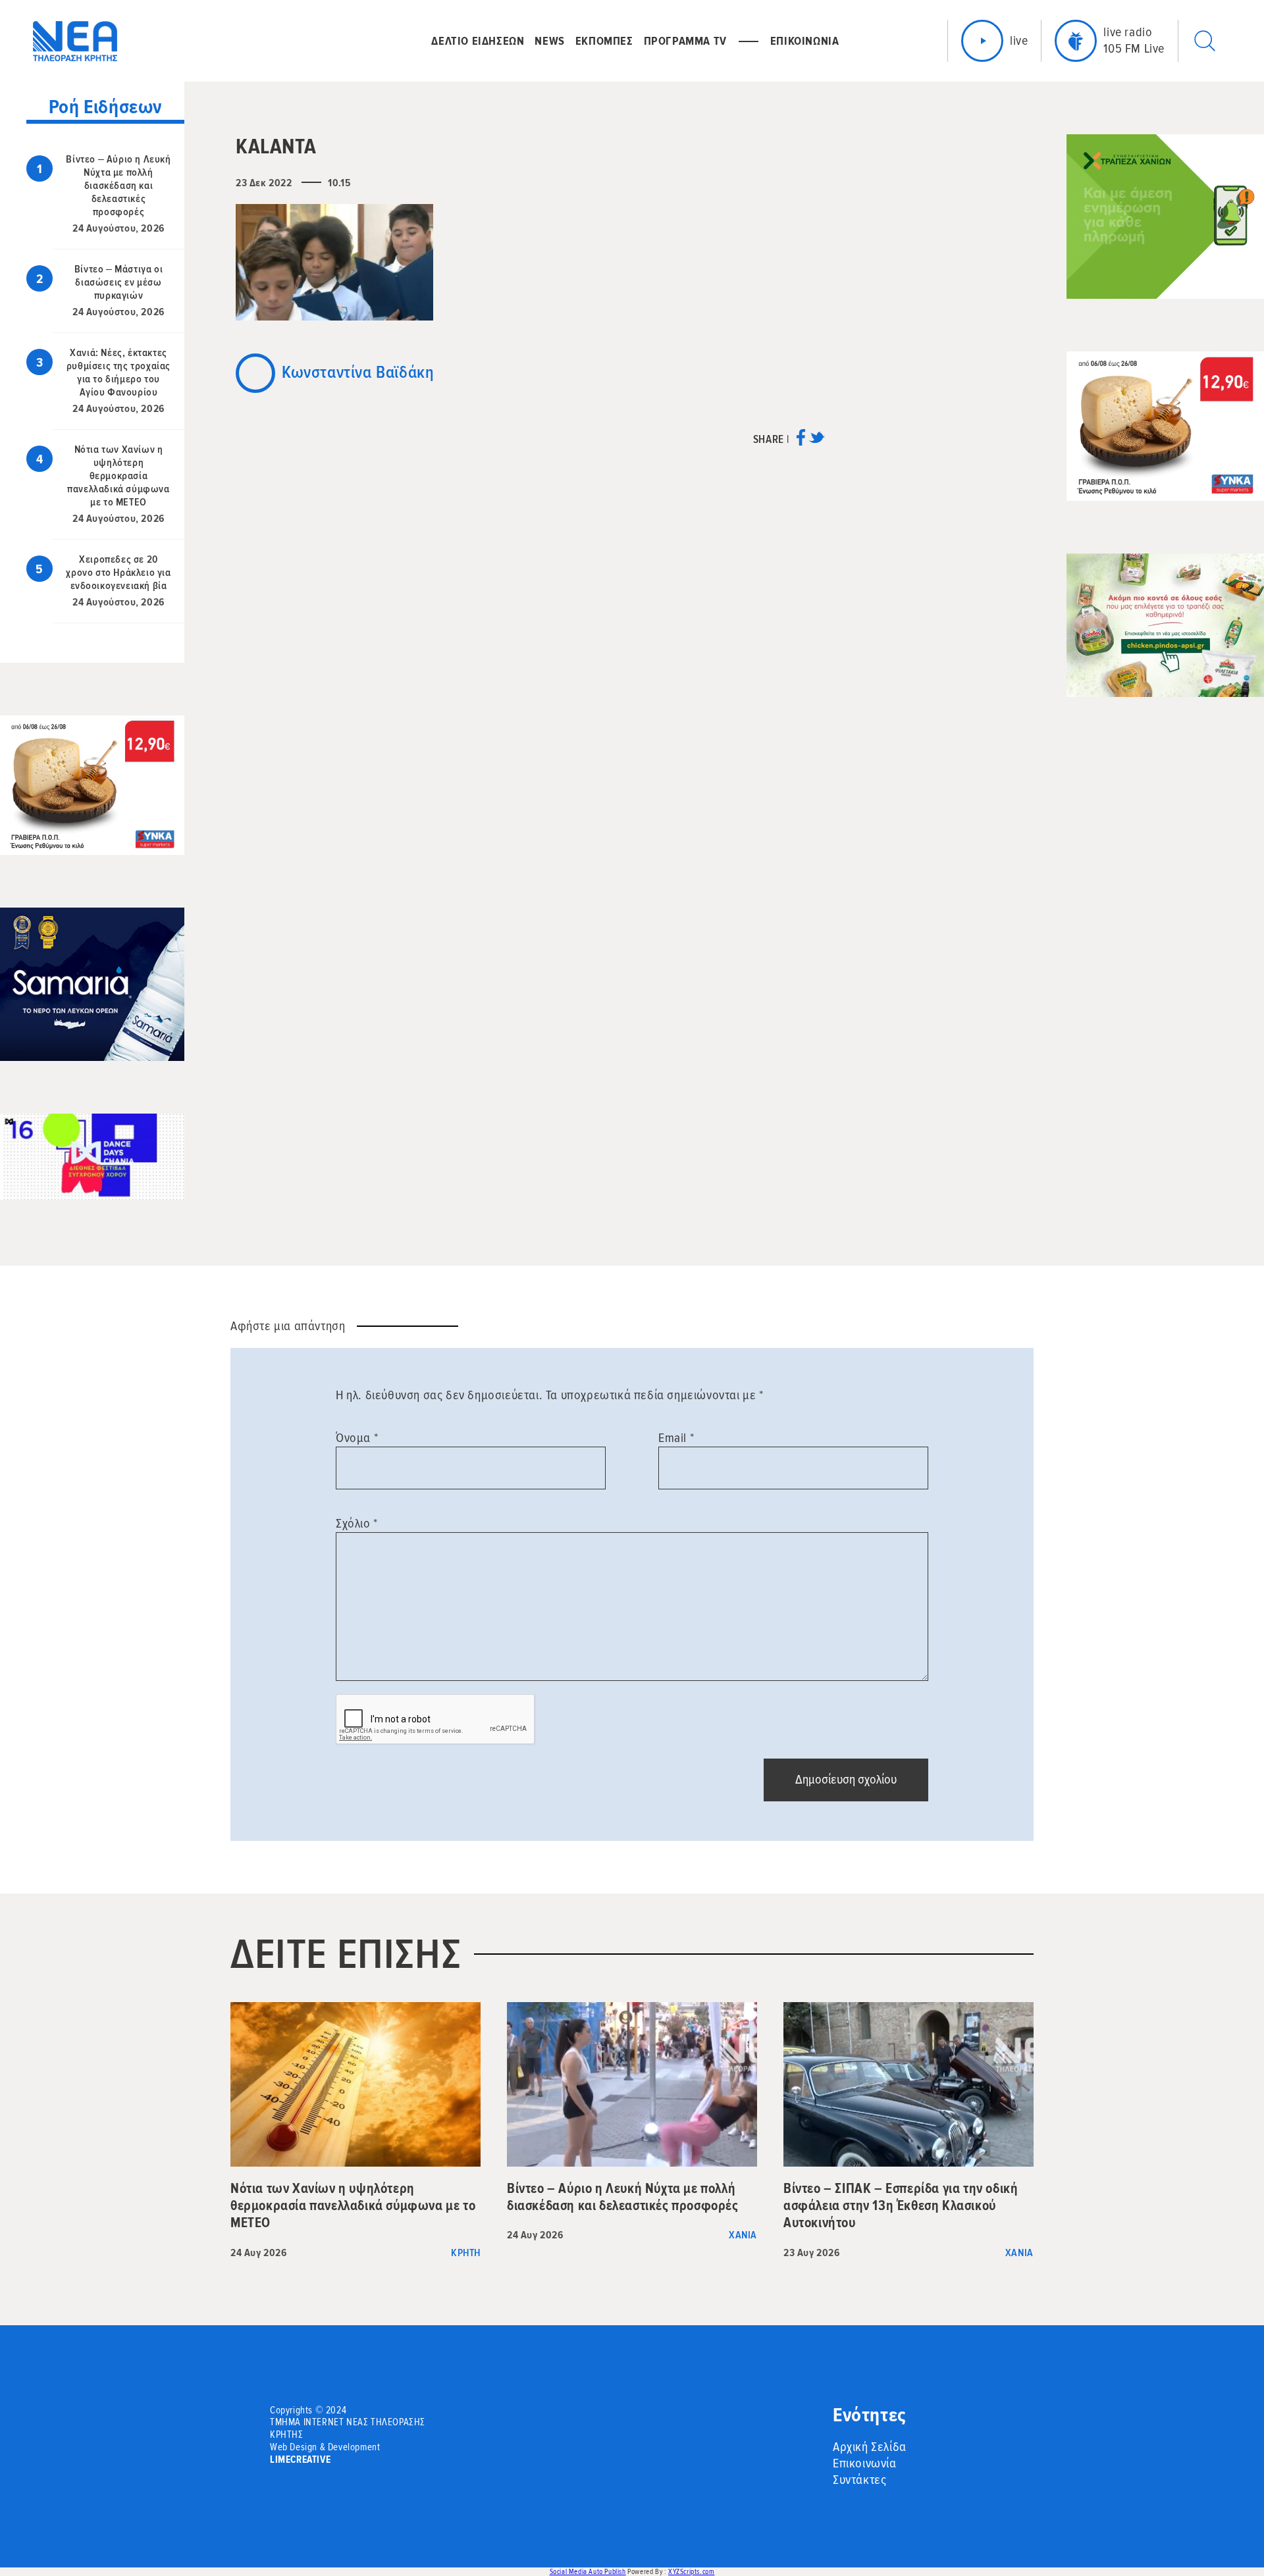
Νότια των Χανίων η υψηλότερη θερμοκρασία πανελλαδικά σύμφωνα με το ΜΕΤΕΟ (118, 476)
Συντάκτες (859, 2480)
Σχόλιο (357, 1524)
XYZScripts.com (691, 2572)
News (549, 41)
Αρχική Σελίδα (870, 2447)
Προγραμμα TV (685, 41)
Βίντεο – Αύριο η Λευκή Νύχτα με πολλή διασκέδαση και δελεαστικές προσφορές (118, 186)
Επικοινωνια (805, 41)
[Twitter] (817, 442)
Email (676, 1438)
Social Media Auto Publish (588, 2572)
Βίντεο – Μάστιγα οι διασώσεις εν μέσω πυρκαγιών (118, 282)
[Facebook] (801, 442)
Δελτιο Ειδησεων (478, 41)
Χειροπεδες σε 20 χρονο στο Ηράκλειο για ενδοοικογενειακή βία (118, 573)
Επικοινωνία (865, 2463)
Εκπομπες (604, 41)
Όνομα (357, 1438)
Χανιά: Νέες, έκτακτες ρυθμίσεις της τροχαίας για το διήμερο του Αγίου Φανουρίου (118, 373)
